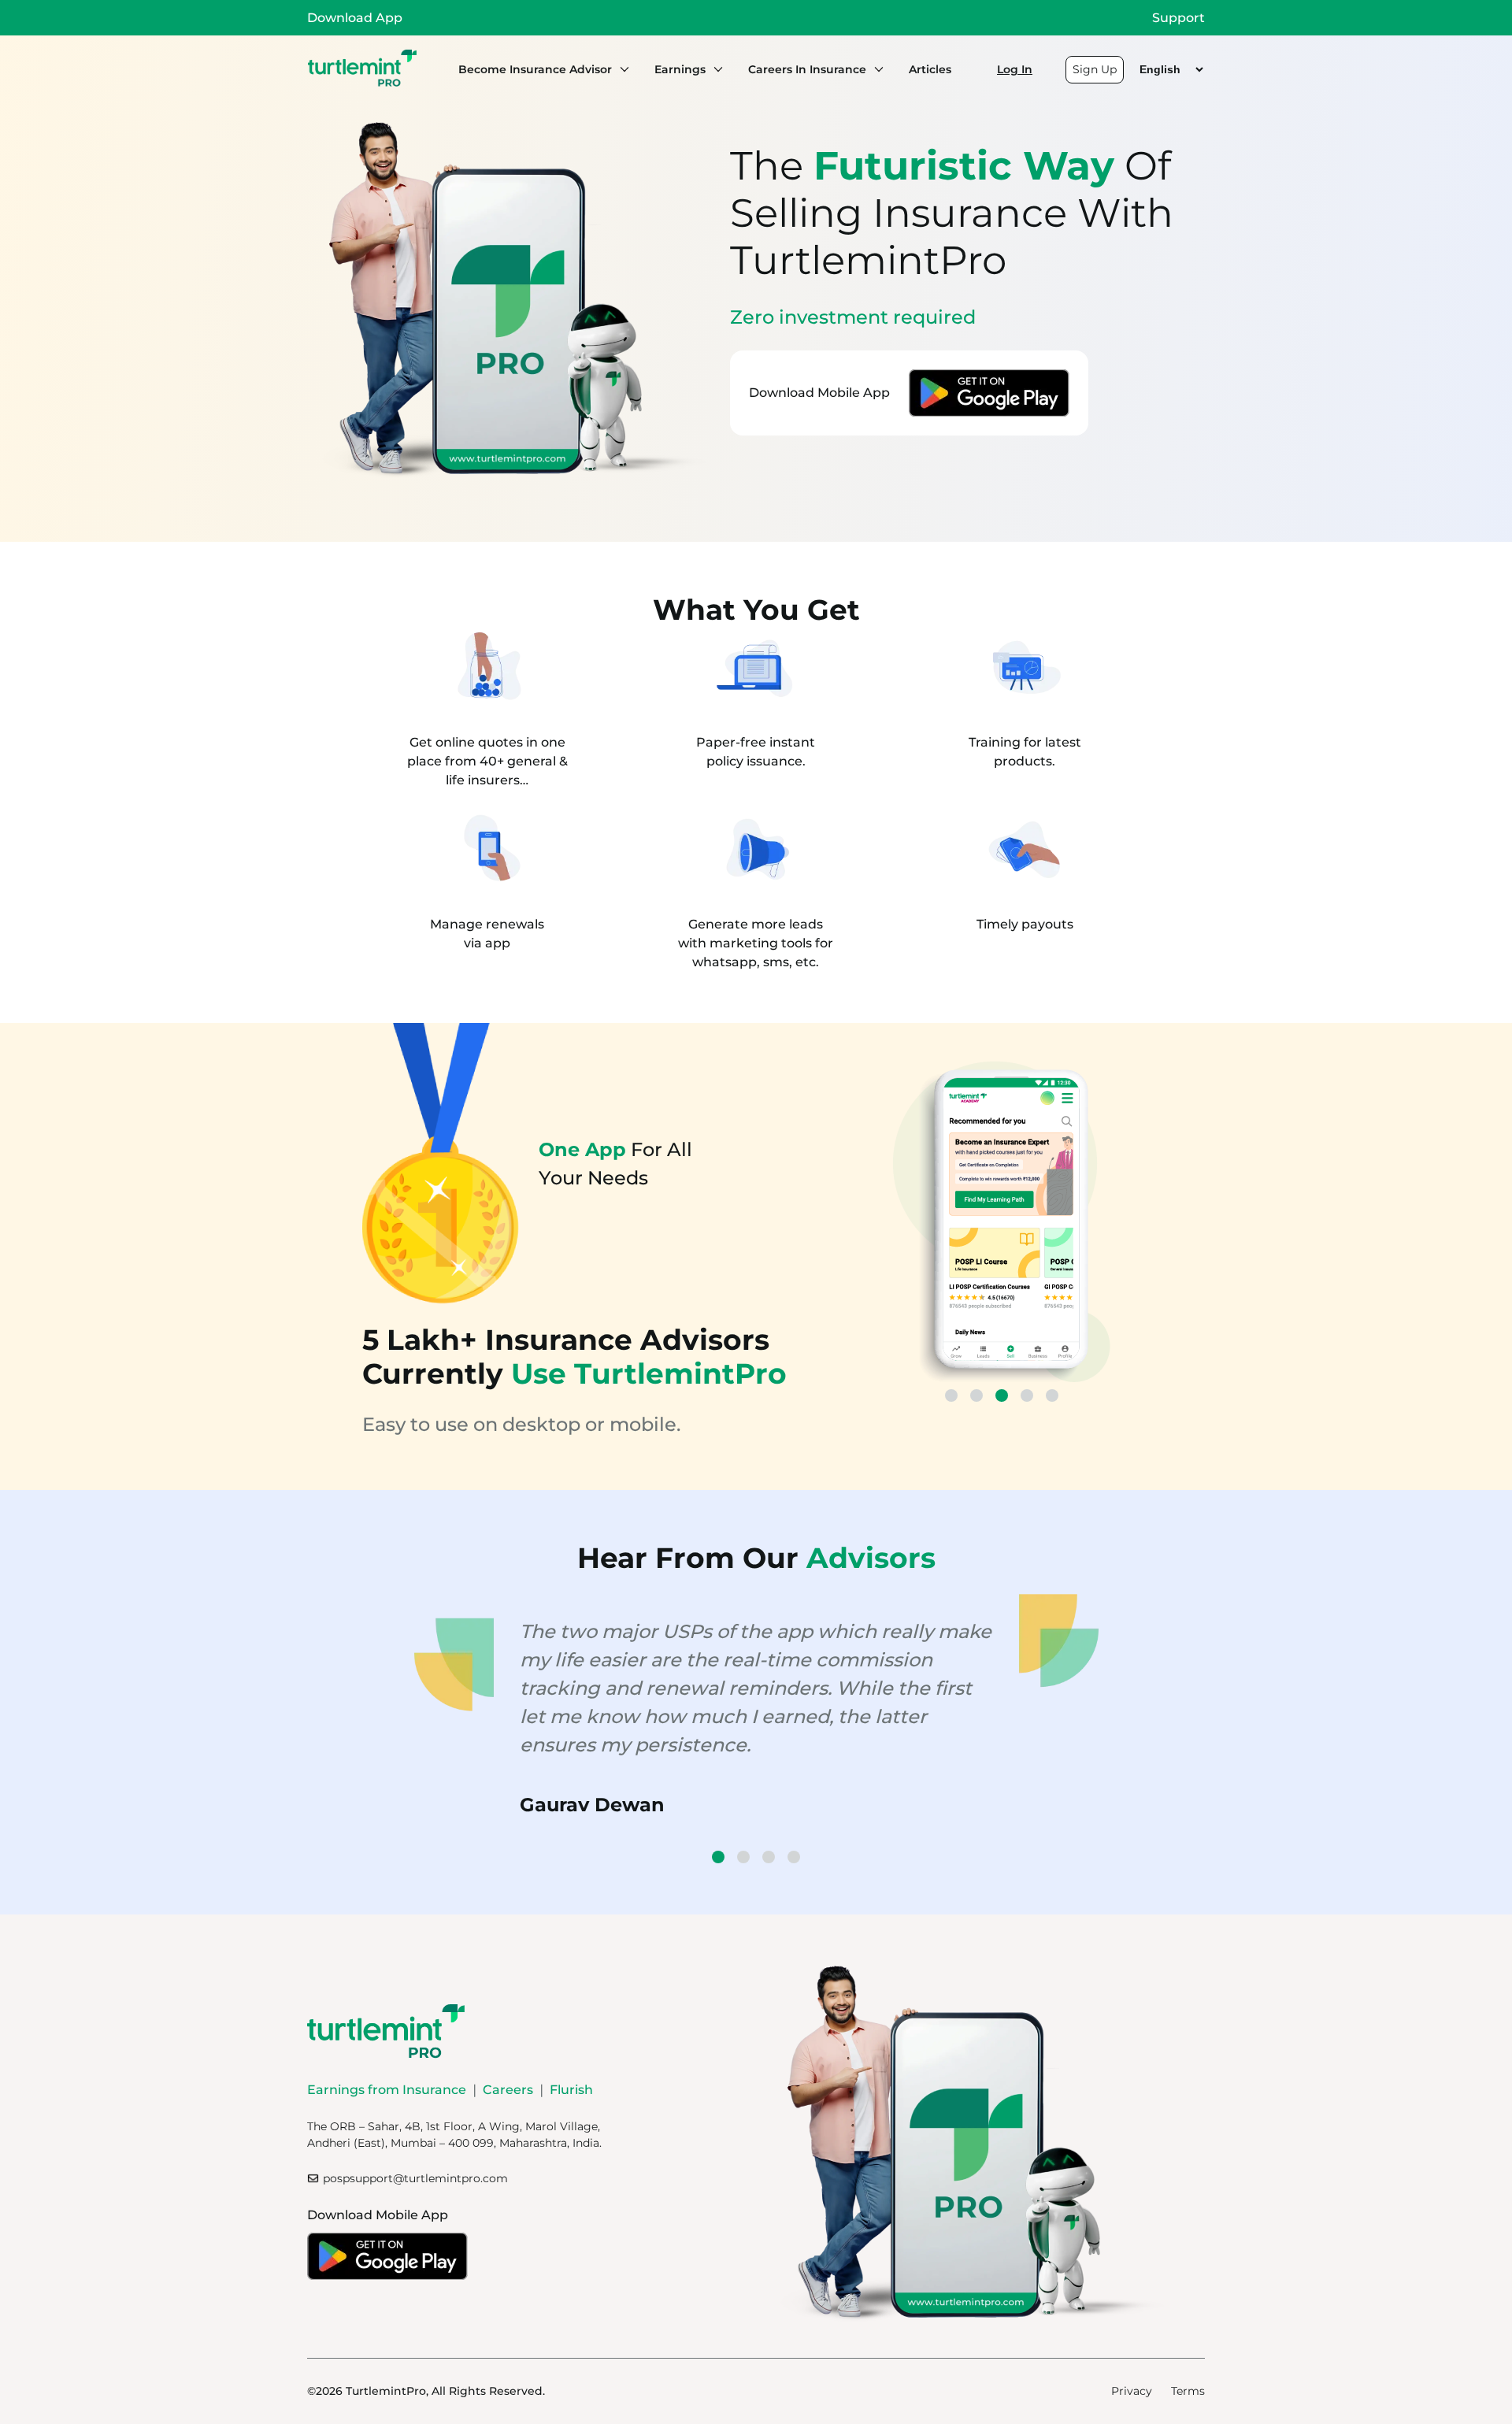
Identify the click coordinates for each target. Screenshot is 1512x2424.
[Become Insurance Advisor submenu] (621, 69)
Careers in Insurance (807, 69)
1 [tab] (951, 1395)
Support (1178, 18)
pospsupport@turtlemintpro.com (415, 2178)
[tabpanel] (1002, 1224)
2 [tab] (976, 1395)
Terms (1188, 2391)
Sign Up (1095, 69)
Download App (355, 18)
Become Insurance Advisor (535, 69)
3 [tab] (1002, 1395)
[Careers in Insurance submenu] (875, 69)
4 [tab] (1027, 1395)
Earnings (680, 69)
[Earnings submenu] (714, 69)
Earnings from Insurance (387, 2090)
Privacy (1132, 2391)
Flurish (571, 2090)
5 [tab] (1052, 1395)
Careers (508, 2090)
